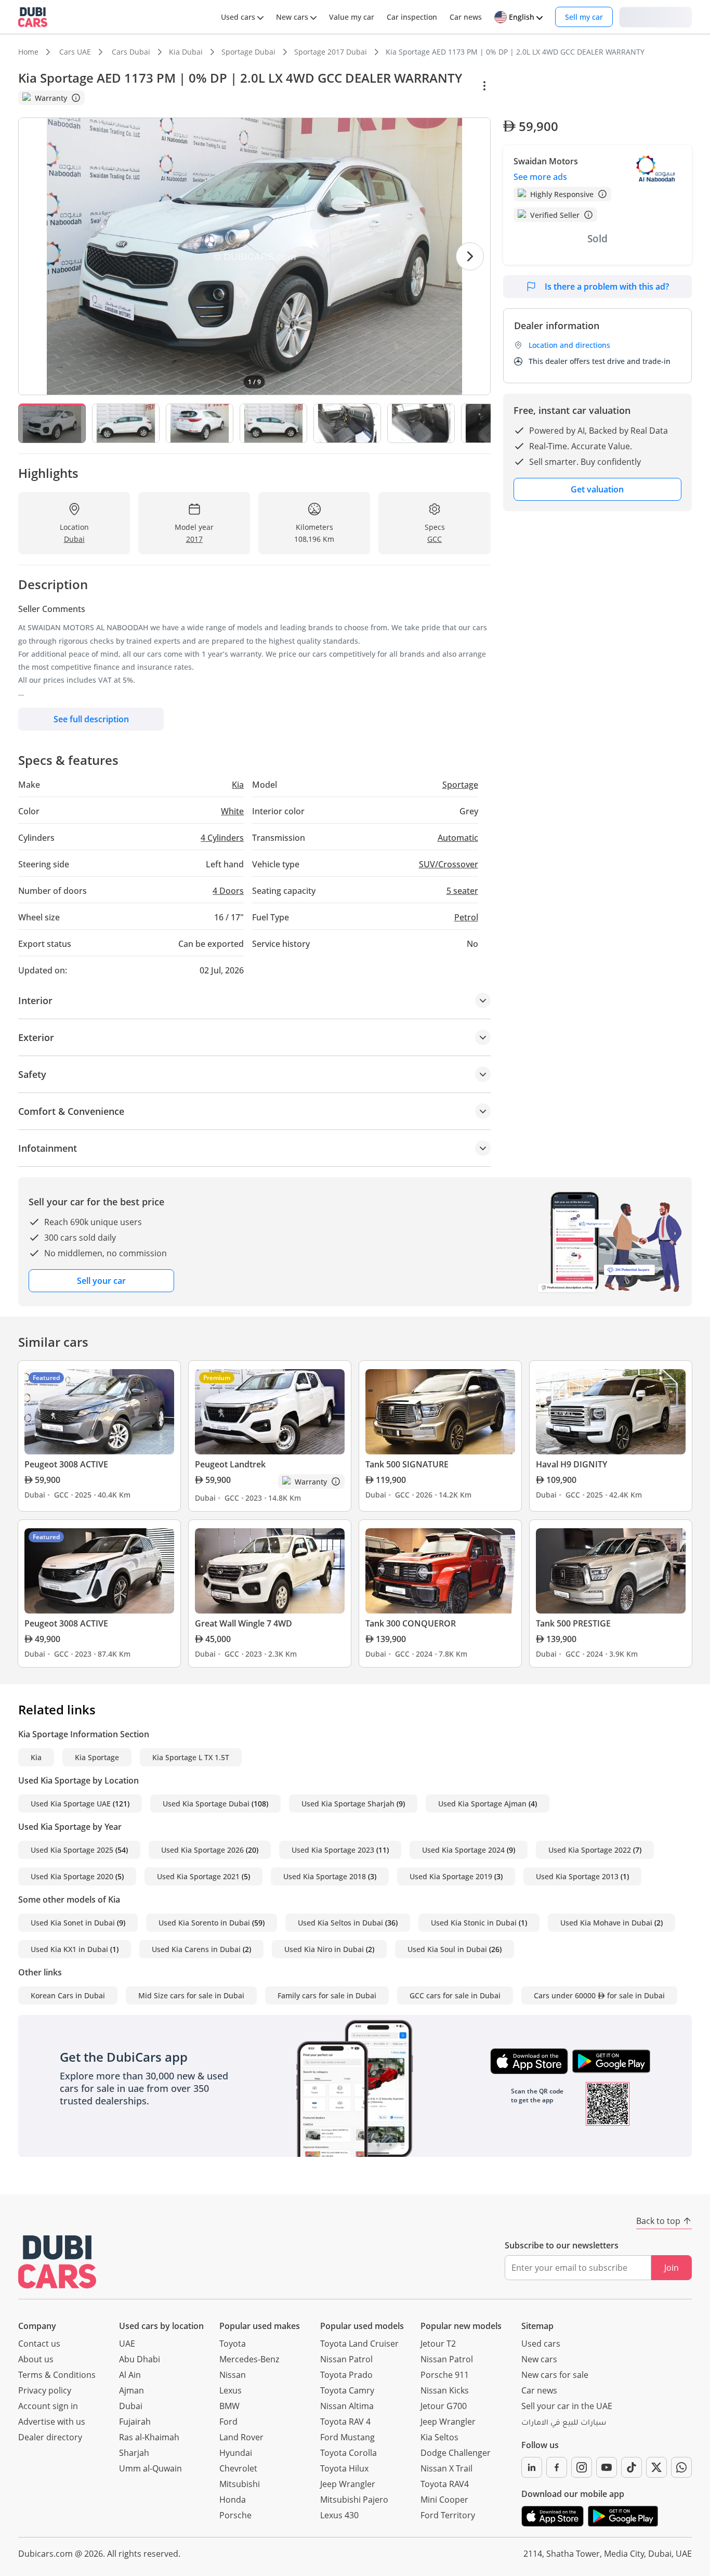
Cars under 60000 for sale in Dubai (599, 1995)
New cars (539, 2359)
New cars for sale (555, 2375)
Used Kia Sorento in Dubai (204, 1923)
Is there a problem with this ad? (607, 287)
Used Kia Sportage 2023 (333, 1850)
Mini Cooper (444, 2500)
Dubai (131, 2406)
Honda (233, 2500)
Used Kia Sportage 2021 (198, 1876)
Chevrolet (238, 2468)
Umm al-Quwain (150, 2468)
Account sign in (48, 2406)
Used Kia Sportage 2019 (451, 1876)
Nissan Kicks (445, 2390)
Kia (36, 1757)
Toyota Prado (346, 2375)
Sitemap (537, 2326)
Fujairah (135, 2422)
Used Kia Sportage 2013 (577, 1876)
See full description (91, 719)
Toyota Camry (347, 2390)
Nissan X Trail (446, 2468)
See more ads (540, 177)
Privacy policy (45, 2390)
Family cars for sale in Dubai (327, 1995)
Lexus (231, 2390)
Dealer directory (50, 2437)
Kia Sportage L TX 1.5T (191, 1757)
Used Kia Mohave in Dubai (606, 1923)
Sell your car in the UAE (567, 2406)
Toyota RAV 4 (345, 2422)
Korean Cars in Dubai (68, 1995)
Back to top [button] (658, 2221)
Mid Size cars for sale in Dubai (191, 1995)
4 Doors (228, 891)
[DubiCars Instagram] (582, 2467)
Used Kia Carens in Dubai (196, 1949)
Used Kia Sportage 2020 (72, 1876)
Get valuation (597, 489)
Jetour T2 (438, 2344)
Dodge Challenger (456, 2453)
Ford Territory (448, 2515)
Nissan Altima (347, 2406)
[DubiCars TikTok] (632, 2467)
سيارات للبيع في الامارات (564, 2424)
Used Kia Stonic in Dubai (474, 1923)
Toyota (233, 2344)
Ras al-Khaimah (149, 2437)
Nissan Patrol (346, 2359)
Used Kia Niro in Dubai (324, 1949)
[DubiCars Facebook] (557, 2467)
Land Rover (241, 2437)
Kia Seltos (439, 2437)
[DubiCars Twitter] (656, 2467)
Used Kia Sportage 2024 (463, 1850)
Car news (539, 2390)
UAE (127, 2344)
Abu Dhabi (140, 2359)
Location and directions (569, 345)
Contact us (39, 2344)
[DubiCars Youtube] (607, 2467)
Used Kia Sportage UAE (71, 1804)
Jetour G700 (444, 2406)
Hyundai (236, 2453)
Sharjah (134, 2453)
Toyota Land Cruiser (359, 2344)
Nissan (233, 2375)
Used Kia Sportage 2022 (590, 1850)
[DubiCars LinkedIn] (532, 2467)
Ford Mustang (347, 2437)
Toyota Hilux (344, 2468)
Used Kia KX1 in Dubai (69, 1949)
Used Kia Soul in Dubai (447, 1949)
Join (672, 2268)
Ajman (132, 2390)
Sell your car (101, 1281)
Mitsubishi (240, 2484)
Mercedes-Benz (249, 2359)
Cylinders (222, 838)
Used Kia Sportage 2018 (325, 1876)
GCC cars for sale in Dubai (455, 1995)
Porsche (235, 2515)
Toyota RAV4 (445, 2484)
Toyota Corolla (349, 2453)
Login (655, 16)
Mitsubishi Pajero (354, 2500)
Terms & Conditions (57, 2375)
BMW (229, 2406)
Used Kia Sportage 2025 (72, 1850)
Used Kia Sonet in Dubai (73, 1923)
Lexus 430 (339, 2515)
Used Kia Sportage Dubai (206, 1804)
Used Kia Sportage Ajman (482, 1804)
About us (36, 2359)
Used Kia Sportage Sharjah (348, 1804)
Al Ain (130, 2375)
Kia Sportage (97, 1757)
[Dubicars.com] (57, 2262)
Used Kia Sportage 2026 (202, 1850)
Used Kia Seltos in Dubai (340, 1923)
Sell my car (584, 17)
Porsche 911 (445, 2375)
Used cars (541, 2344)
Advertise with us (52, 2422)
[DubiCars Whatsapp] (681, 2467)
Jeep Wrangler (348, 2484)
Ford (228, 2422)
